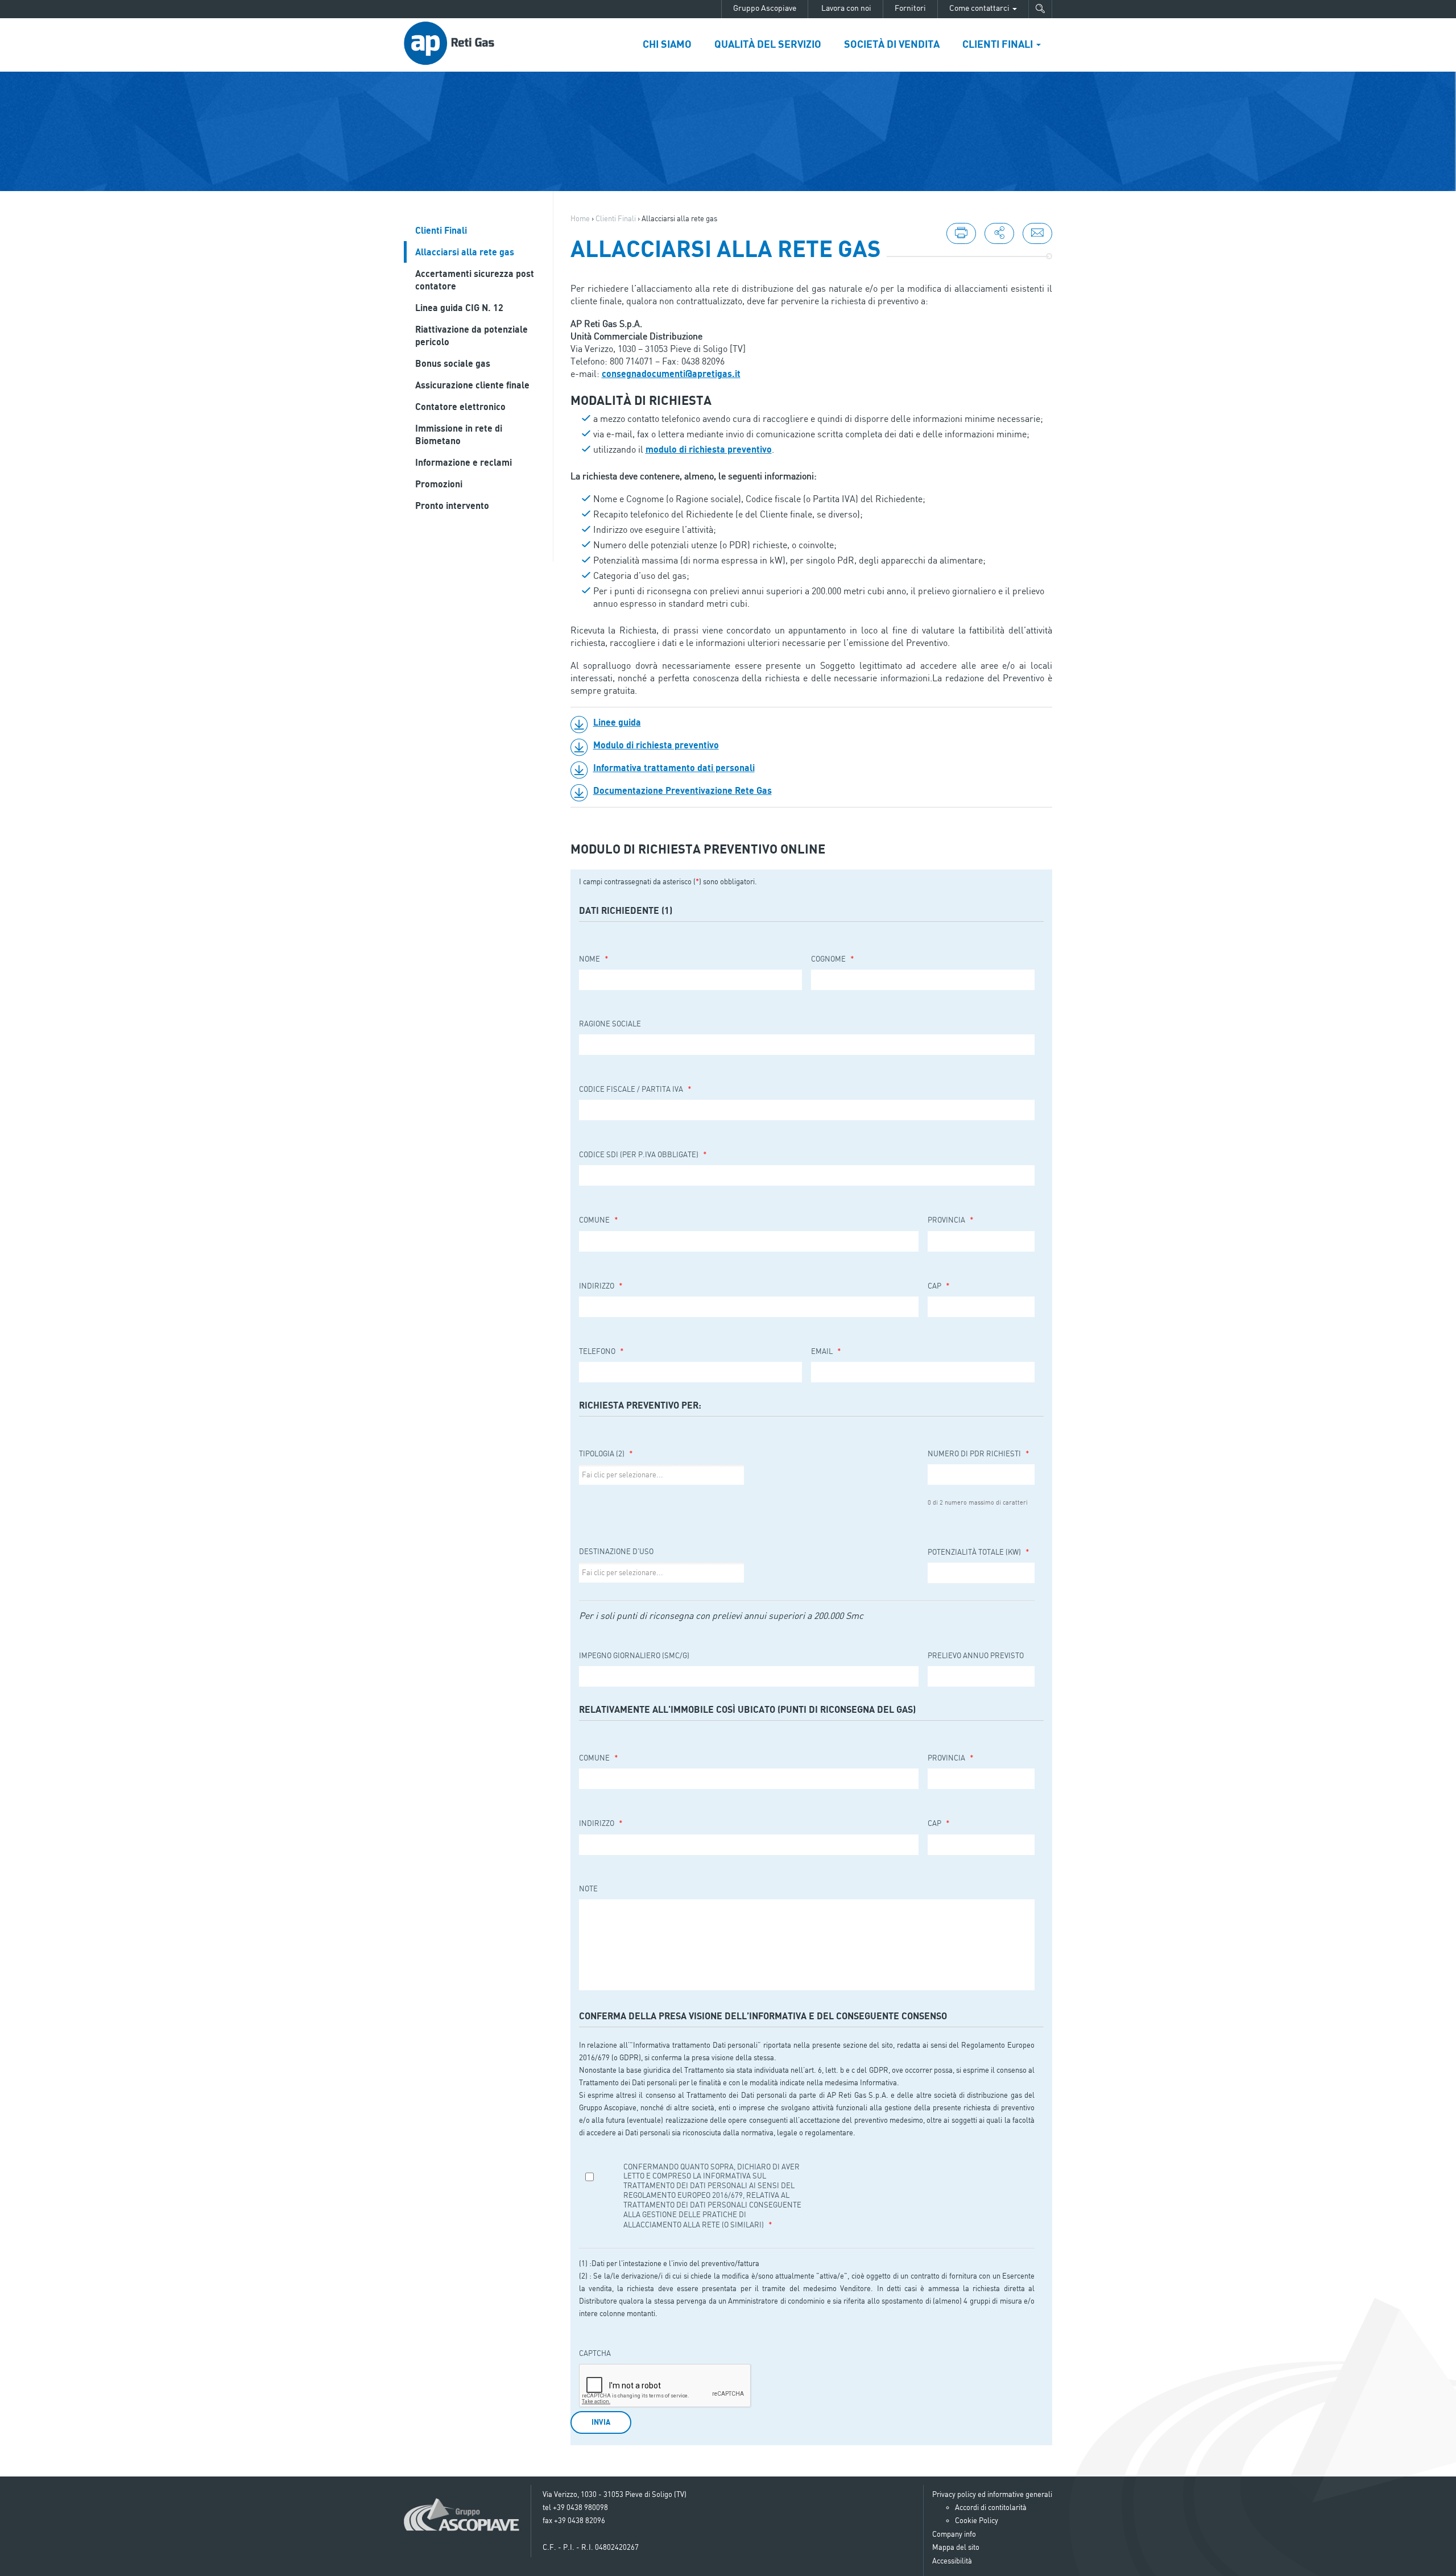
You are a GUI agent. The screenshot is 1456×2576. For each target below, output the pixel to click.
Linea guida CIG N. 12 (459, 308)
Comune (599, 1219)
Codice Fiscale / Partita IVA (635, 1089)
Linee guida (617, 722)
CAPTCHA (595, 2353)
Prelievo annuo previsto (976, 1655)
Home (580, 218)
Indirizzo (601, 1285)
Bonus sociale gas (453, 363)
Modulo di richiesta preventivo (656, 745)
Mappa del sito (956, 2547)
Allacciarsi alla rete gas (465, 252)
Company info (954, 2534)
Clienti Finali (999, 44)
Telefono (601, 1351)
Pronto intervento (452, 506)
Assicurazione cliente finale (472, 385)
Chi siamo (667, 44)
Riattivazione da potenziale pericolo (471, 336)
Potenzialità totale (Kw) (979, 1552)
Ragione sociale (610, 1024)
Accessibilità (952, 2561)
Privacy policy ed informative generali (992, 2494)
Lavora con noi (845, 8)
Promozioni (439, 484)
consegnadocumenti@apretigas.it (671, 374)
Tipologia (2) (606, 1453)
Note (588, 1888)
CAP (939, 1285)
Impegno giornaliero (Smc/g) (634, 1655)
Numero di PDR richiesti (979, 1453)
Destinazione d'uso (616, 1551)
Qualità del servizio (768, 44)
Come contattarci (980, 8)
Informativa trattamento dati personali (674, 768)
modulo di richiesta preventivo (709, 449)
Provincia (951, 1219)
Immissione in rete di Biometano (459, 434)
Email (826, 1351)
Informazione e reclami (464, 462)
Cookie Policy (977, 2520)
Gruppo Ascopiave (765, 8)
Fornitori (910, 8)
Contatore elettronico (460, 407)
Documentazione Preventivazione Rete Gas (682, 790)
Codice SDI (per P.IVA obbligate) (643, 1154)
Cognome (833, 958)
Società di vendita (892, 44)
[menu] (999, 233)
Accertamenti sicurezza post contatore (475, 280)
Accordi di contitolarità (991, 2507)
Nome (594, 958)
